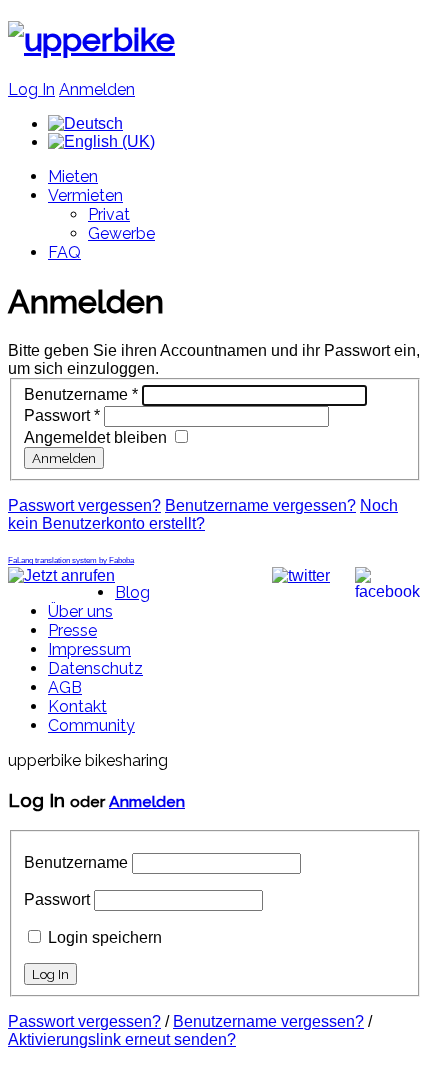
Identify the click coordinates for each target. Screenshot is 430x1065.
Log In (31, 89)
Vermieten (85, 195)
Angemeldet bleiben (95, 437)
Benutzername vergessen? (260, 505)
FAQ (64, 252)
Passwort (62, 415)
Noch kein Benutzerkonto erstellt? (203, 514)
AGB (65, 687)
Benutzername (81, 394)
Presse (72, 630)
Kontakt (77, 706)
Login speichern (105, 937)
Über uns (80, 611)
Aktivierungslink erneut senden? (122, 1039)
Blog (132, 592)
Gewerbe (121, 233)
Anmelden (97, 89)
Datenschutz (95, 668)
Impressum (89, 649)
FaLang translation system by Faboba (71, 560)
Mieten (73, 176)
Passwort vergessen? (84, 505)
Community (91, 725)
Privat (109, 214)
